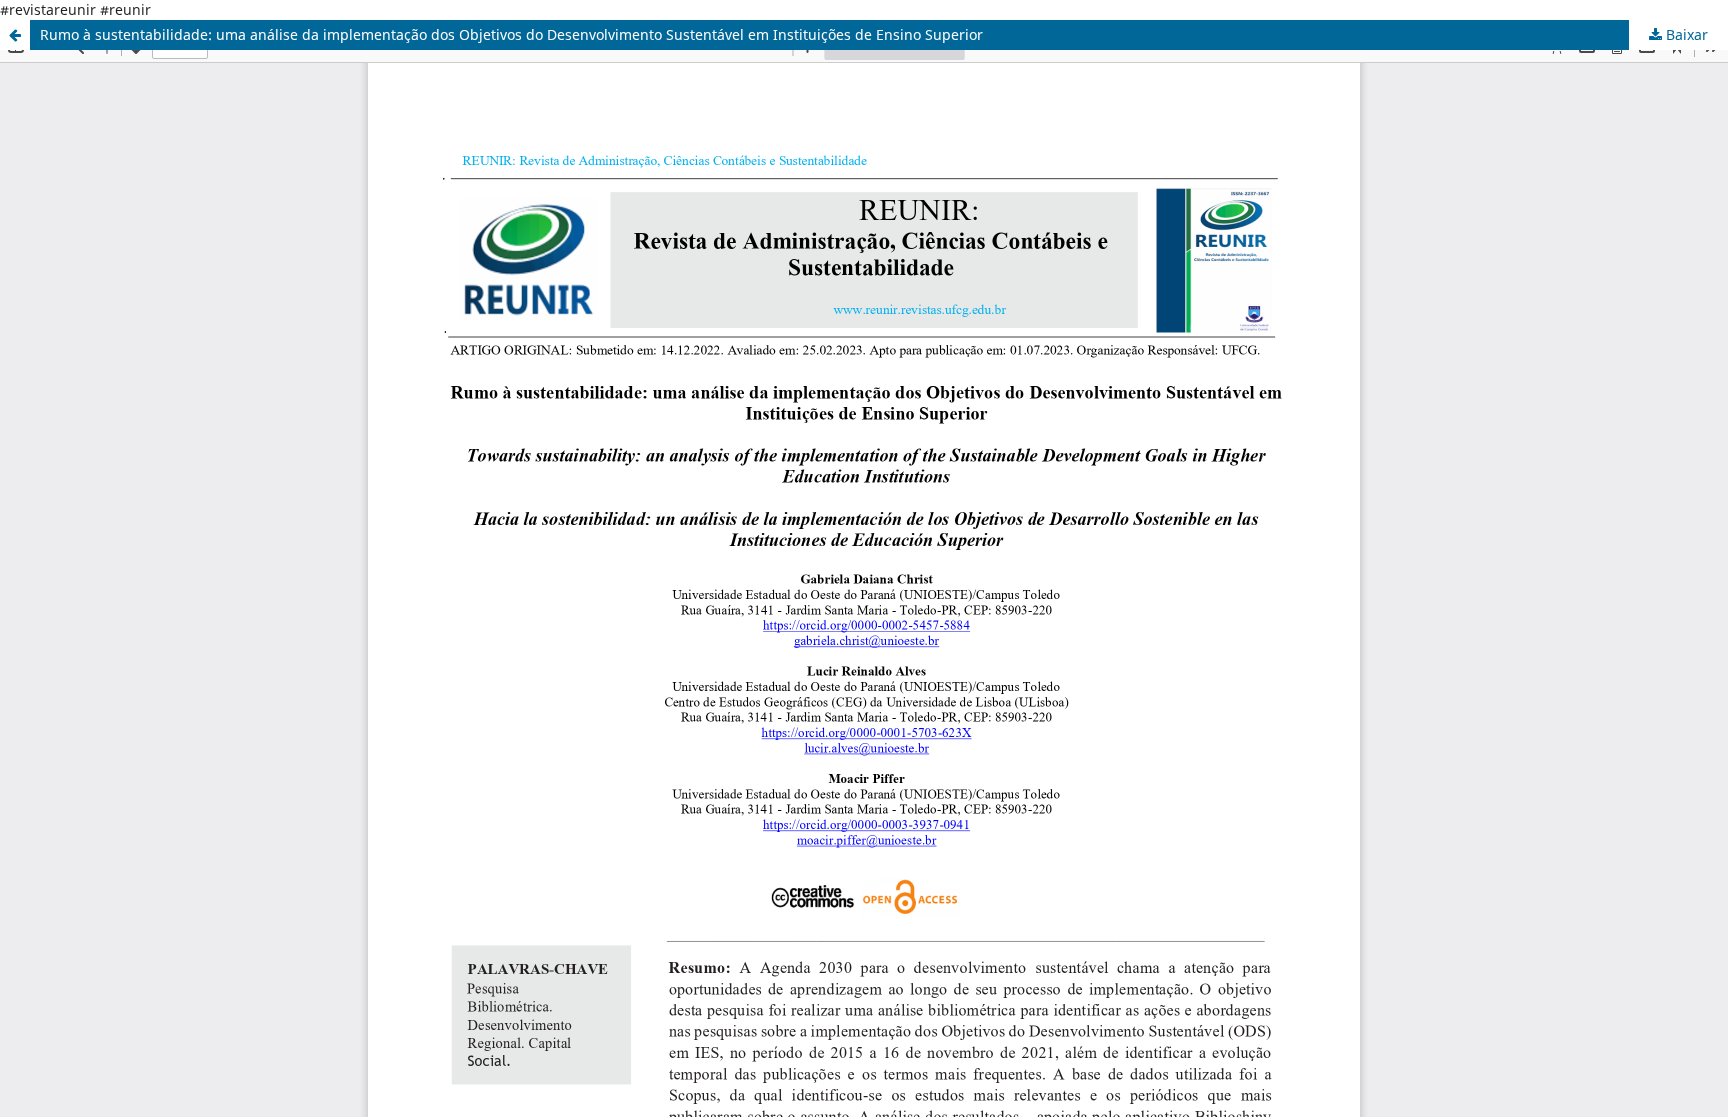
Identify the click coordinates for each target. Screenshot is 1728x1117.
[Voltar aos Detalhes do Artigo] (15, 35)
